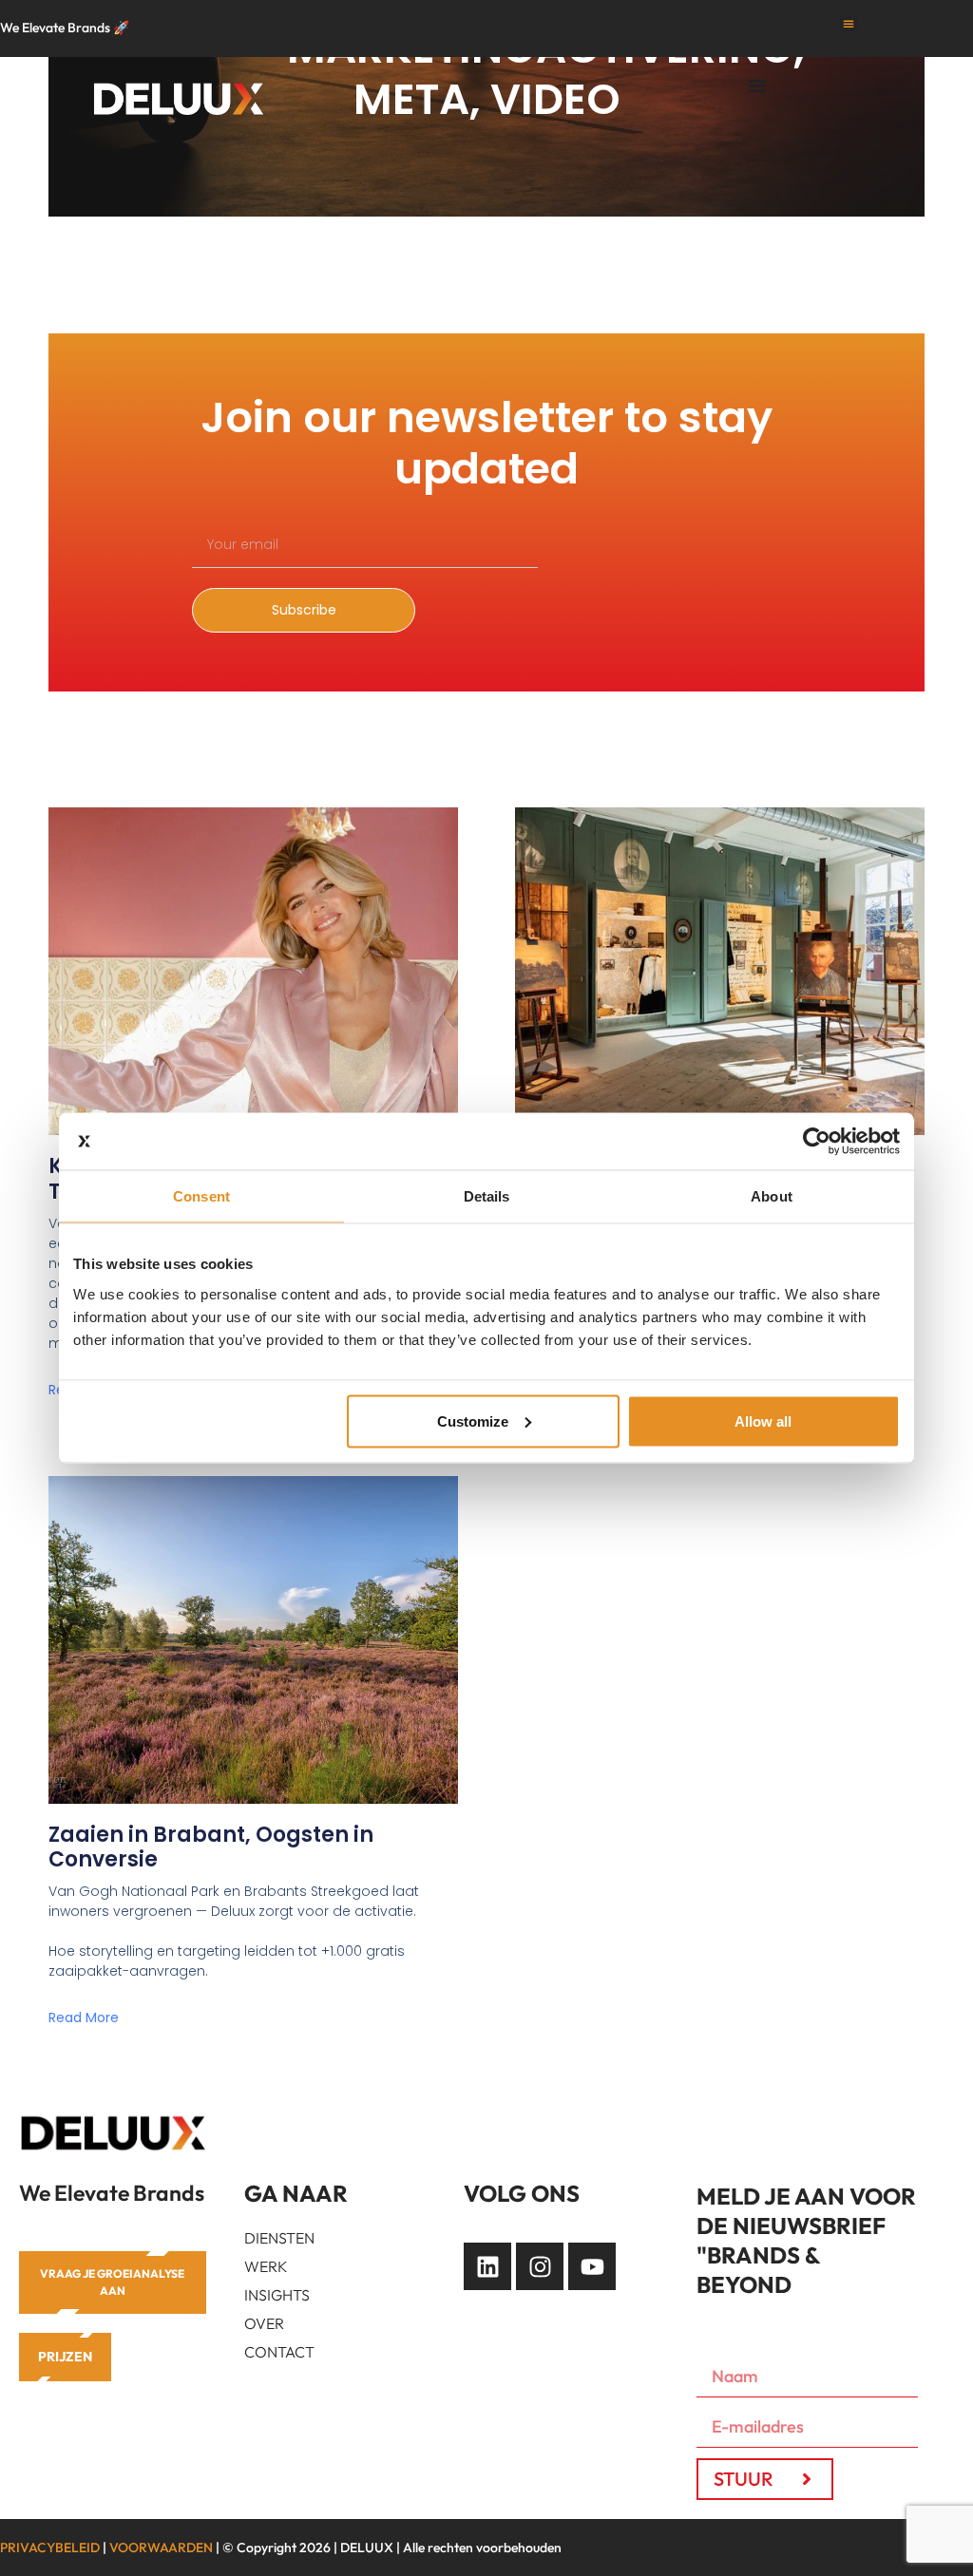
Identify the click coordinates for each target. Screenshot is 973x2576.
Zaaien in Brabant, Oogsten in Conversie (211, 1847)
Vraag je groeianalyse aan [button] (112, 2282)
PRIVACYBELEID (50, 2548)
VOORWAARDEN (161, 2548)
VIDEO (555, 99)
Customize (473, 1421)
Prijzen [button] (65, 2357)
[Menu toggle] (757, 85)
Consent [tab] (201, 1196)
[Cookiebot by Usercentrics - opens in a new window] (817, 1142)
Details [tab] (487, 1196)
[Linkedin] (487, 2266)
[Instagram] (540, 2266)
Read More (84, 2017)
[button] (849, 24)
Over (264, 2323)
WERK (266, 2266)
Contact (279, 2352)
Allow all (763, 1421)
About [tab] (772, 1196)
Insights (277, 2295)
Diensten (279, 2238)
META (411, 99)
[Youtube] (592, 2266)
